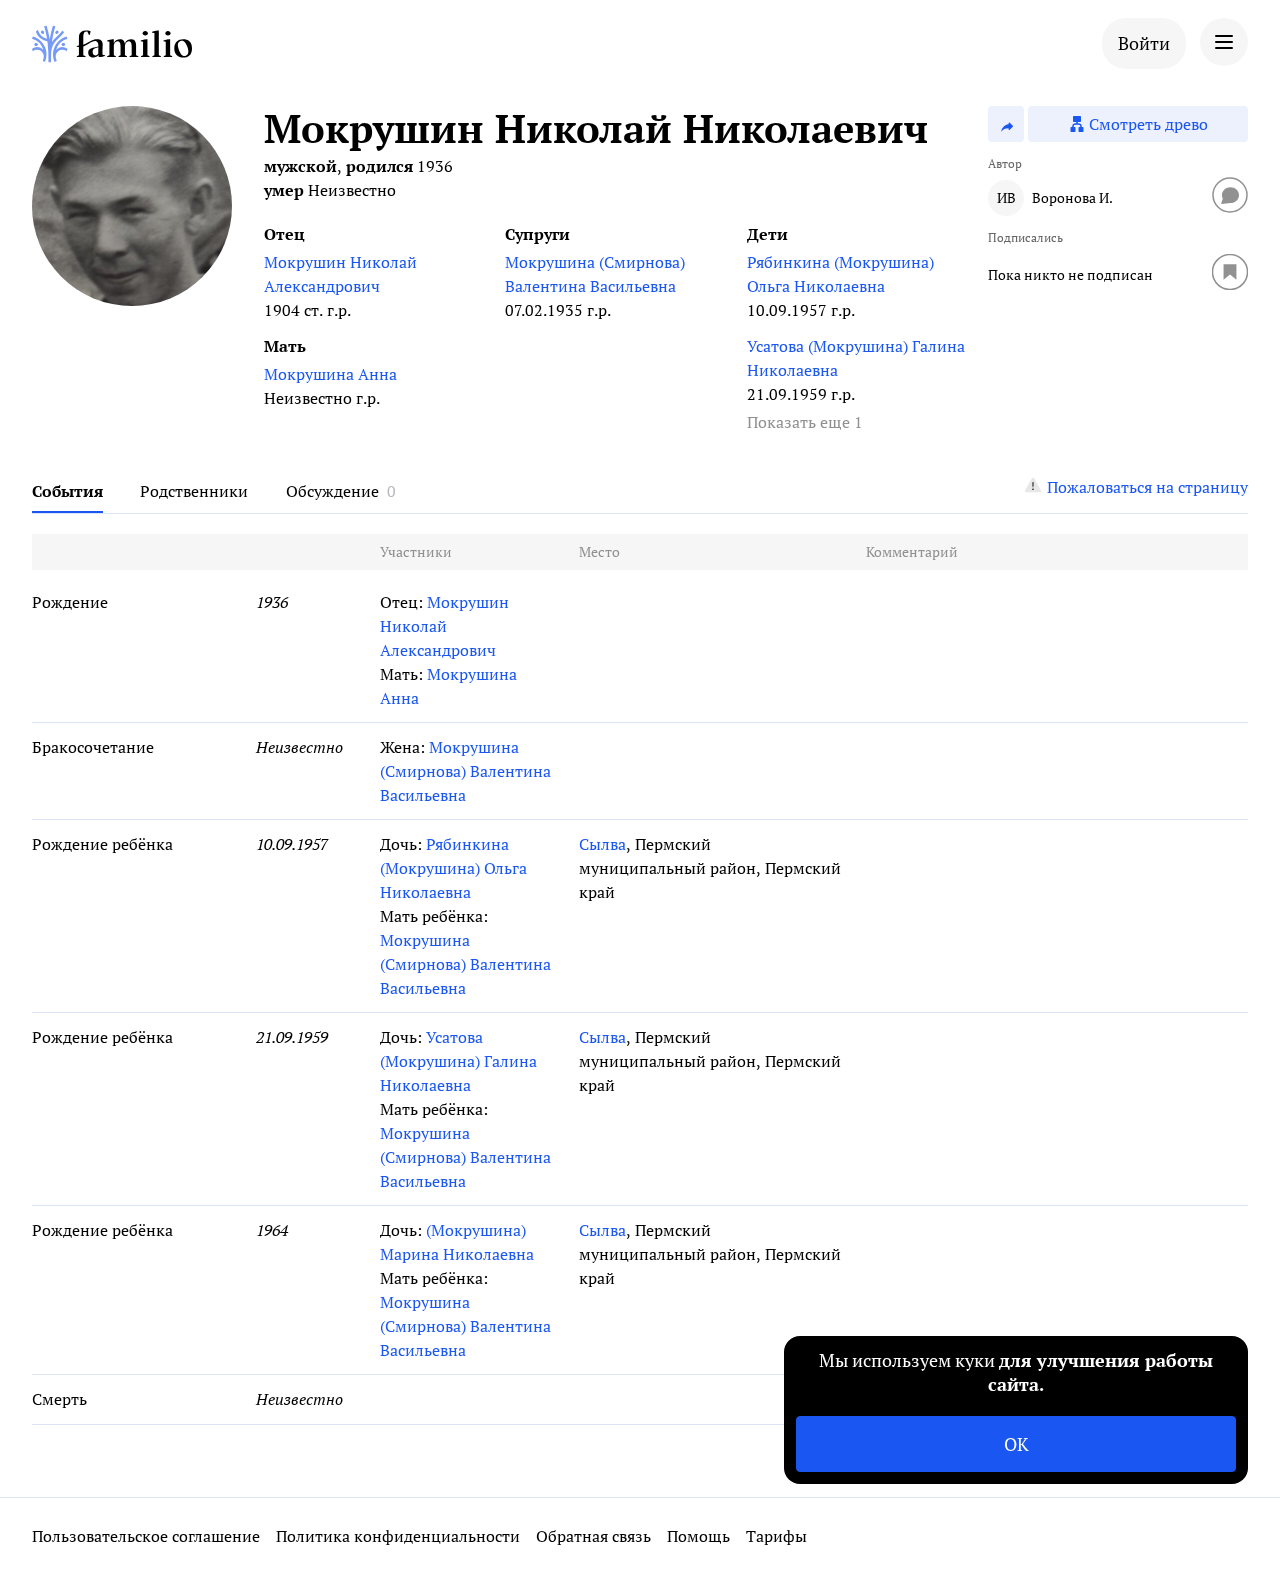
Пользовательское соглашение (146, 1536)
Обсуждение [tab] (332, 491)
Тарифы (776, 1536)
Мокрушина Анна (330, 374)
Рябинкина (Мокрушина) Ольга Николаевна (840, 274)
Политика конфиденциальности (398, 1536)
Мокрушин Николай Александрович (340, 274)
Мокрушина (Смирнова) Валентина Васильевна (595, 274)
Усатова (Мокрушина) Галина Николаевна (856, 358)
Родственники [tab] (194, 491)
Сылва (602, 844)
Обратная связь (593, 1536)
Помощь (698, 1536)
